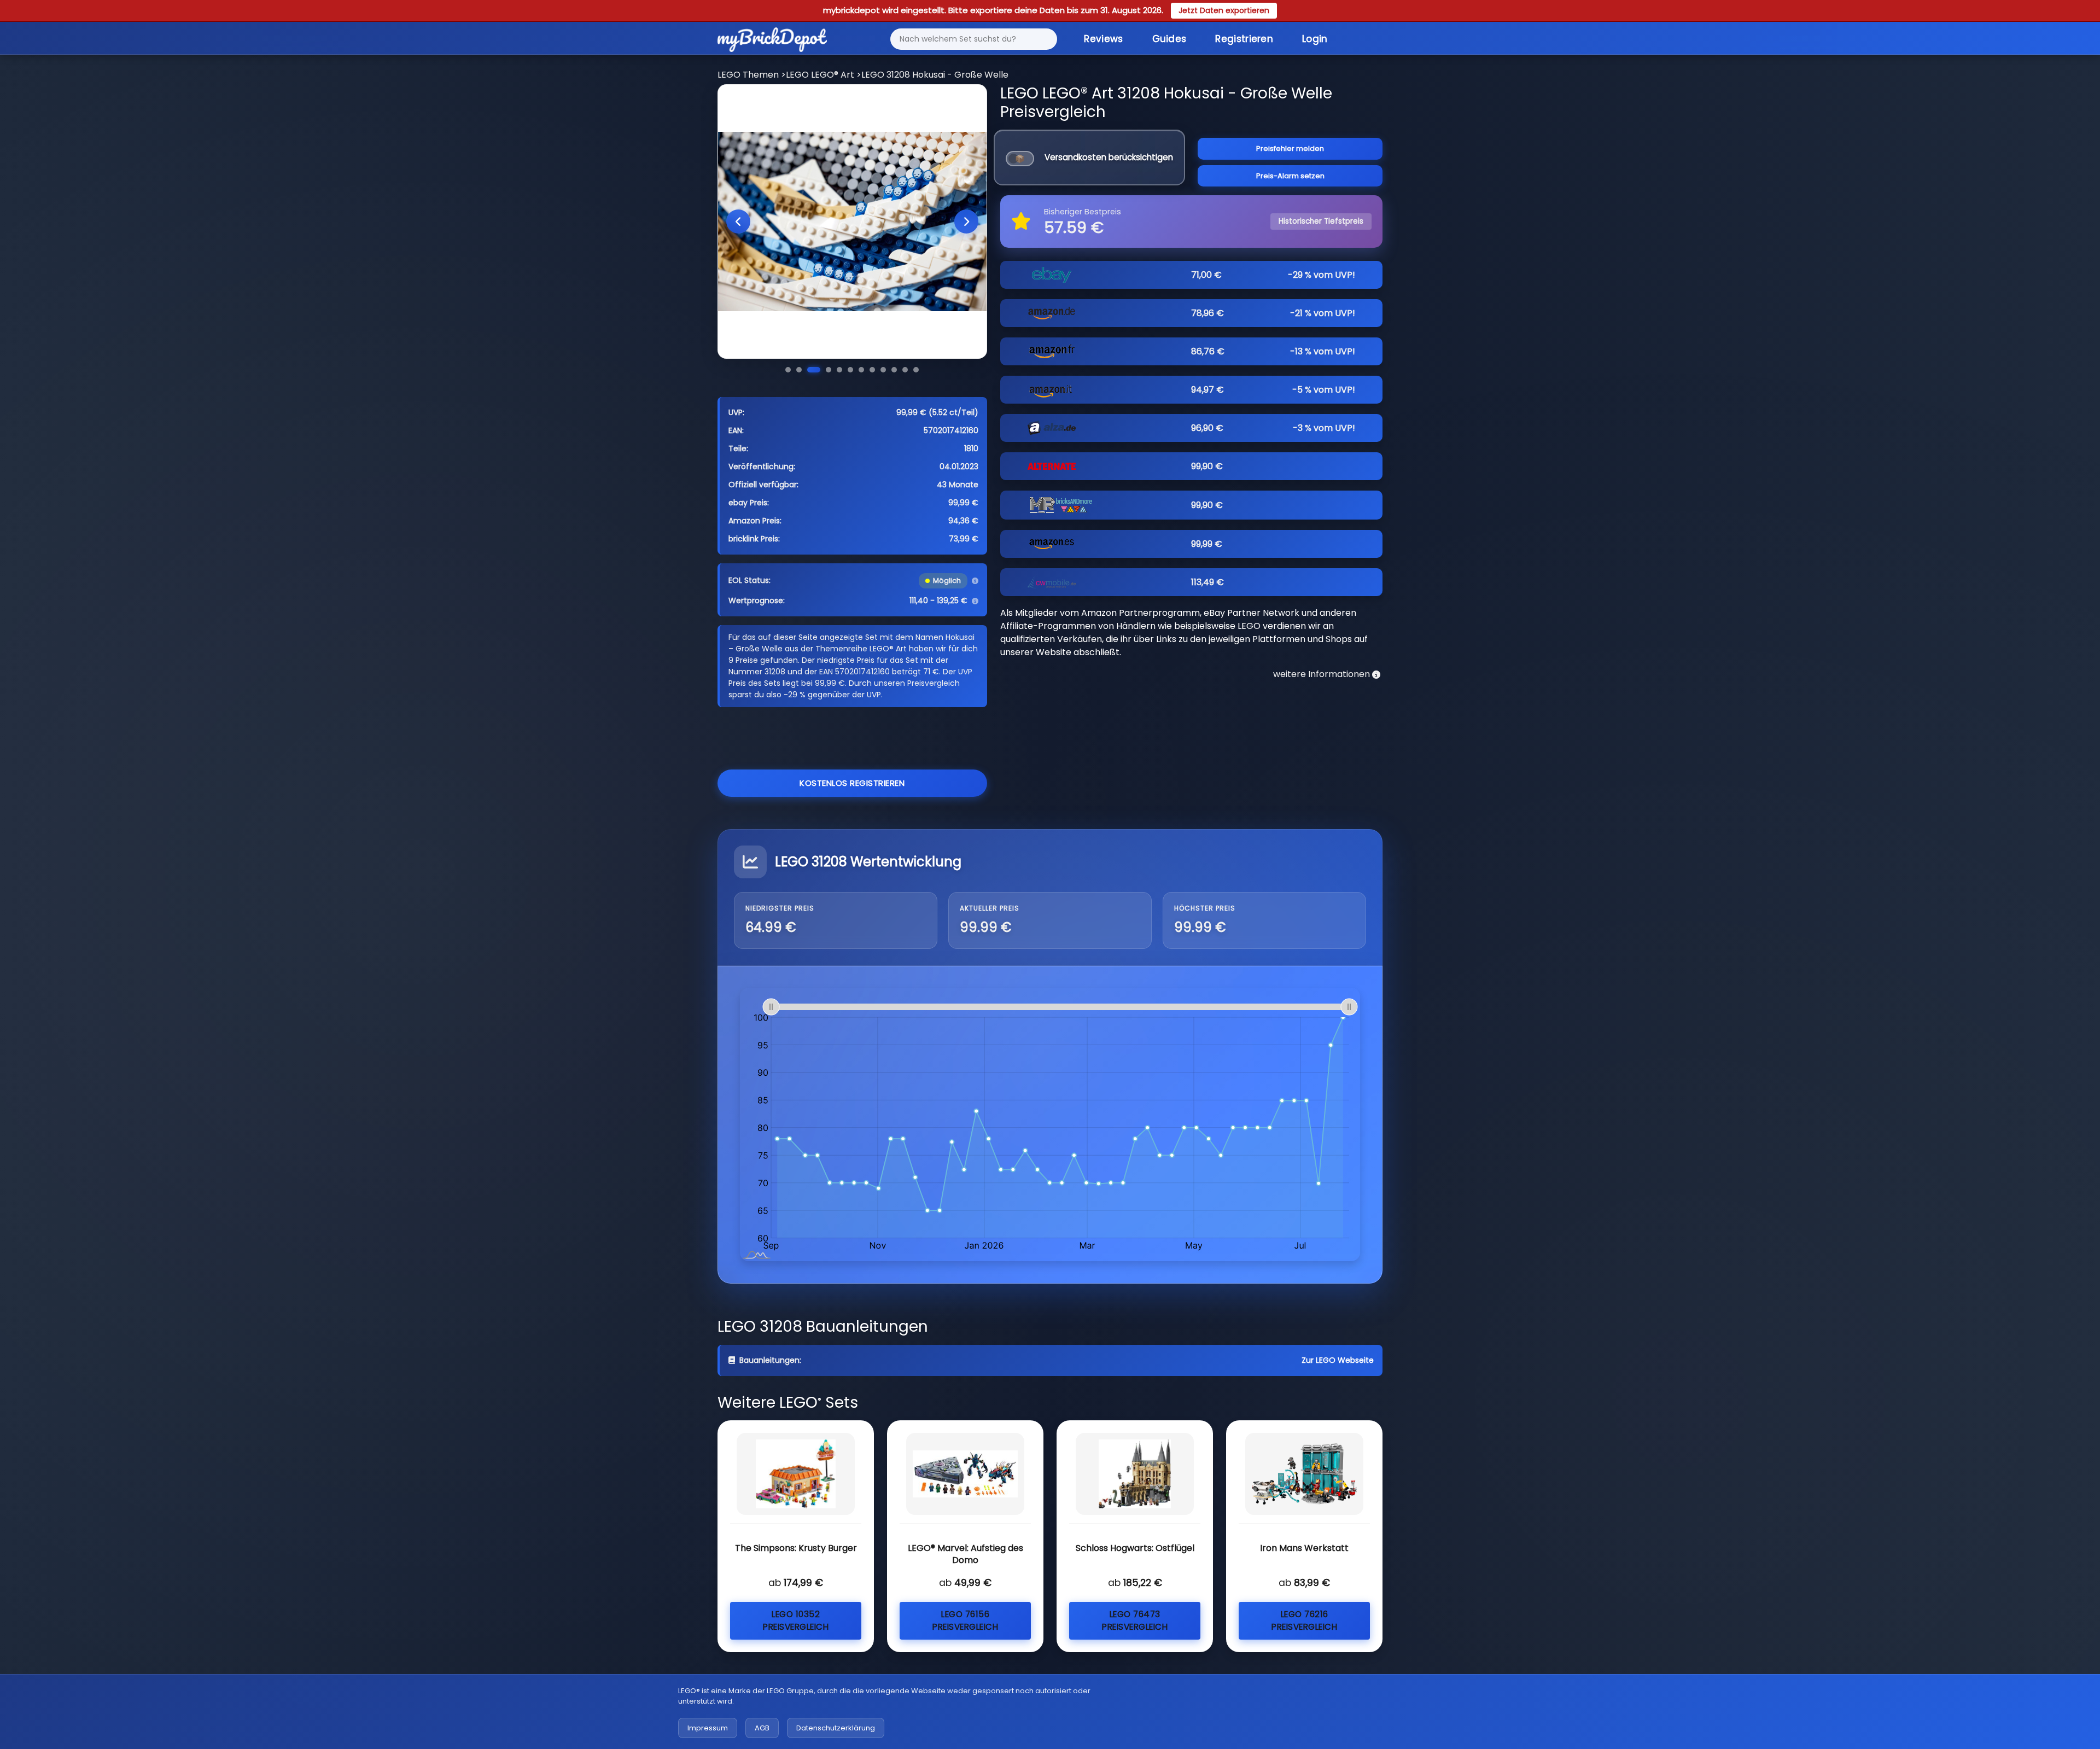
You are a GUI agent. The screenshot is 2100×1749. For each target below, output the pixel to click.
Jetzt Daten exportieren (1224, 10)
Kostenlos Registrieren (852, 783)
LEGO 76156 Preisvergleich (965, 1620)
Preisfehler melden (1290, 148)
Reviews (1103, 39)
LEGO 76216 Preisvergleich (1304, 1620)
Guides (1169, 39)
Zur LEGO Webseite (1338, 1360)
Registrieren (1244, 39)
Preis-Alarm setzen (1290, 176)
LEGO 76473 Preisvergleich (1135, 1620)
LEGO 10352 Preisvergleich (796, 1620)
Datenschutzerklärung (836, 1728)
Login (1315, 39)
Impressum (708, 1728)
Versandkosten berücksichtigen (1109, 157)
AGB (762, 1728)
